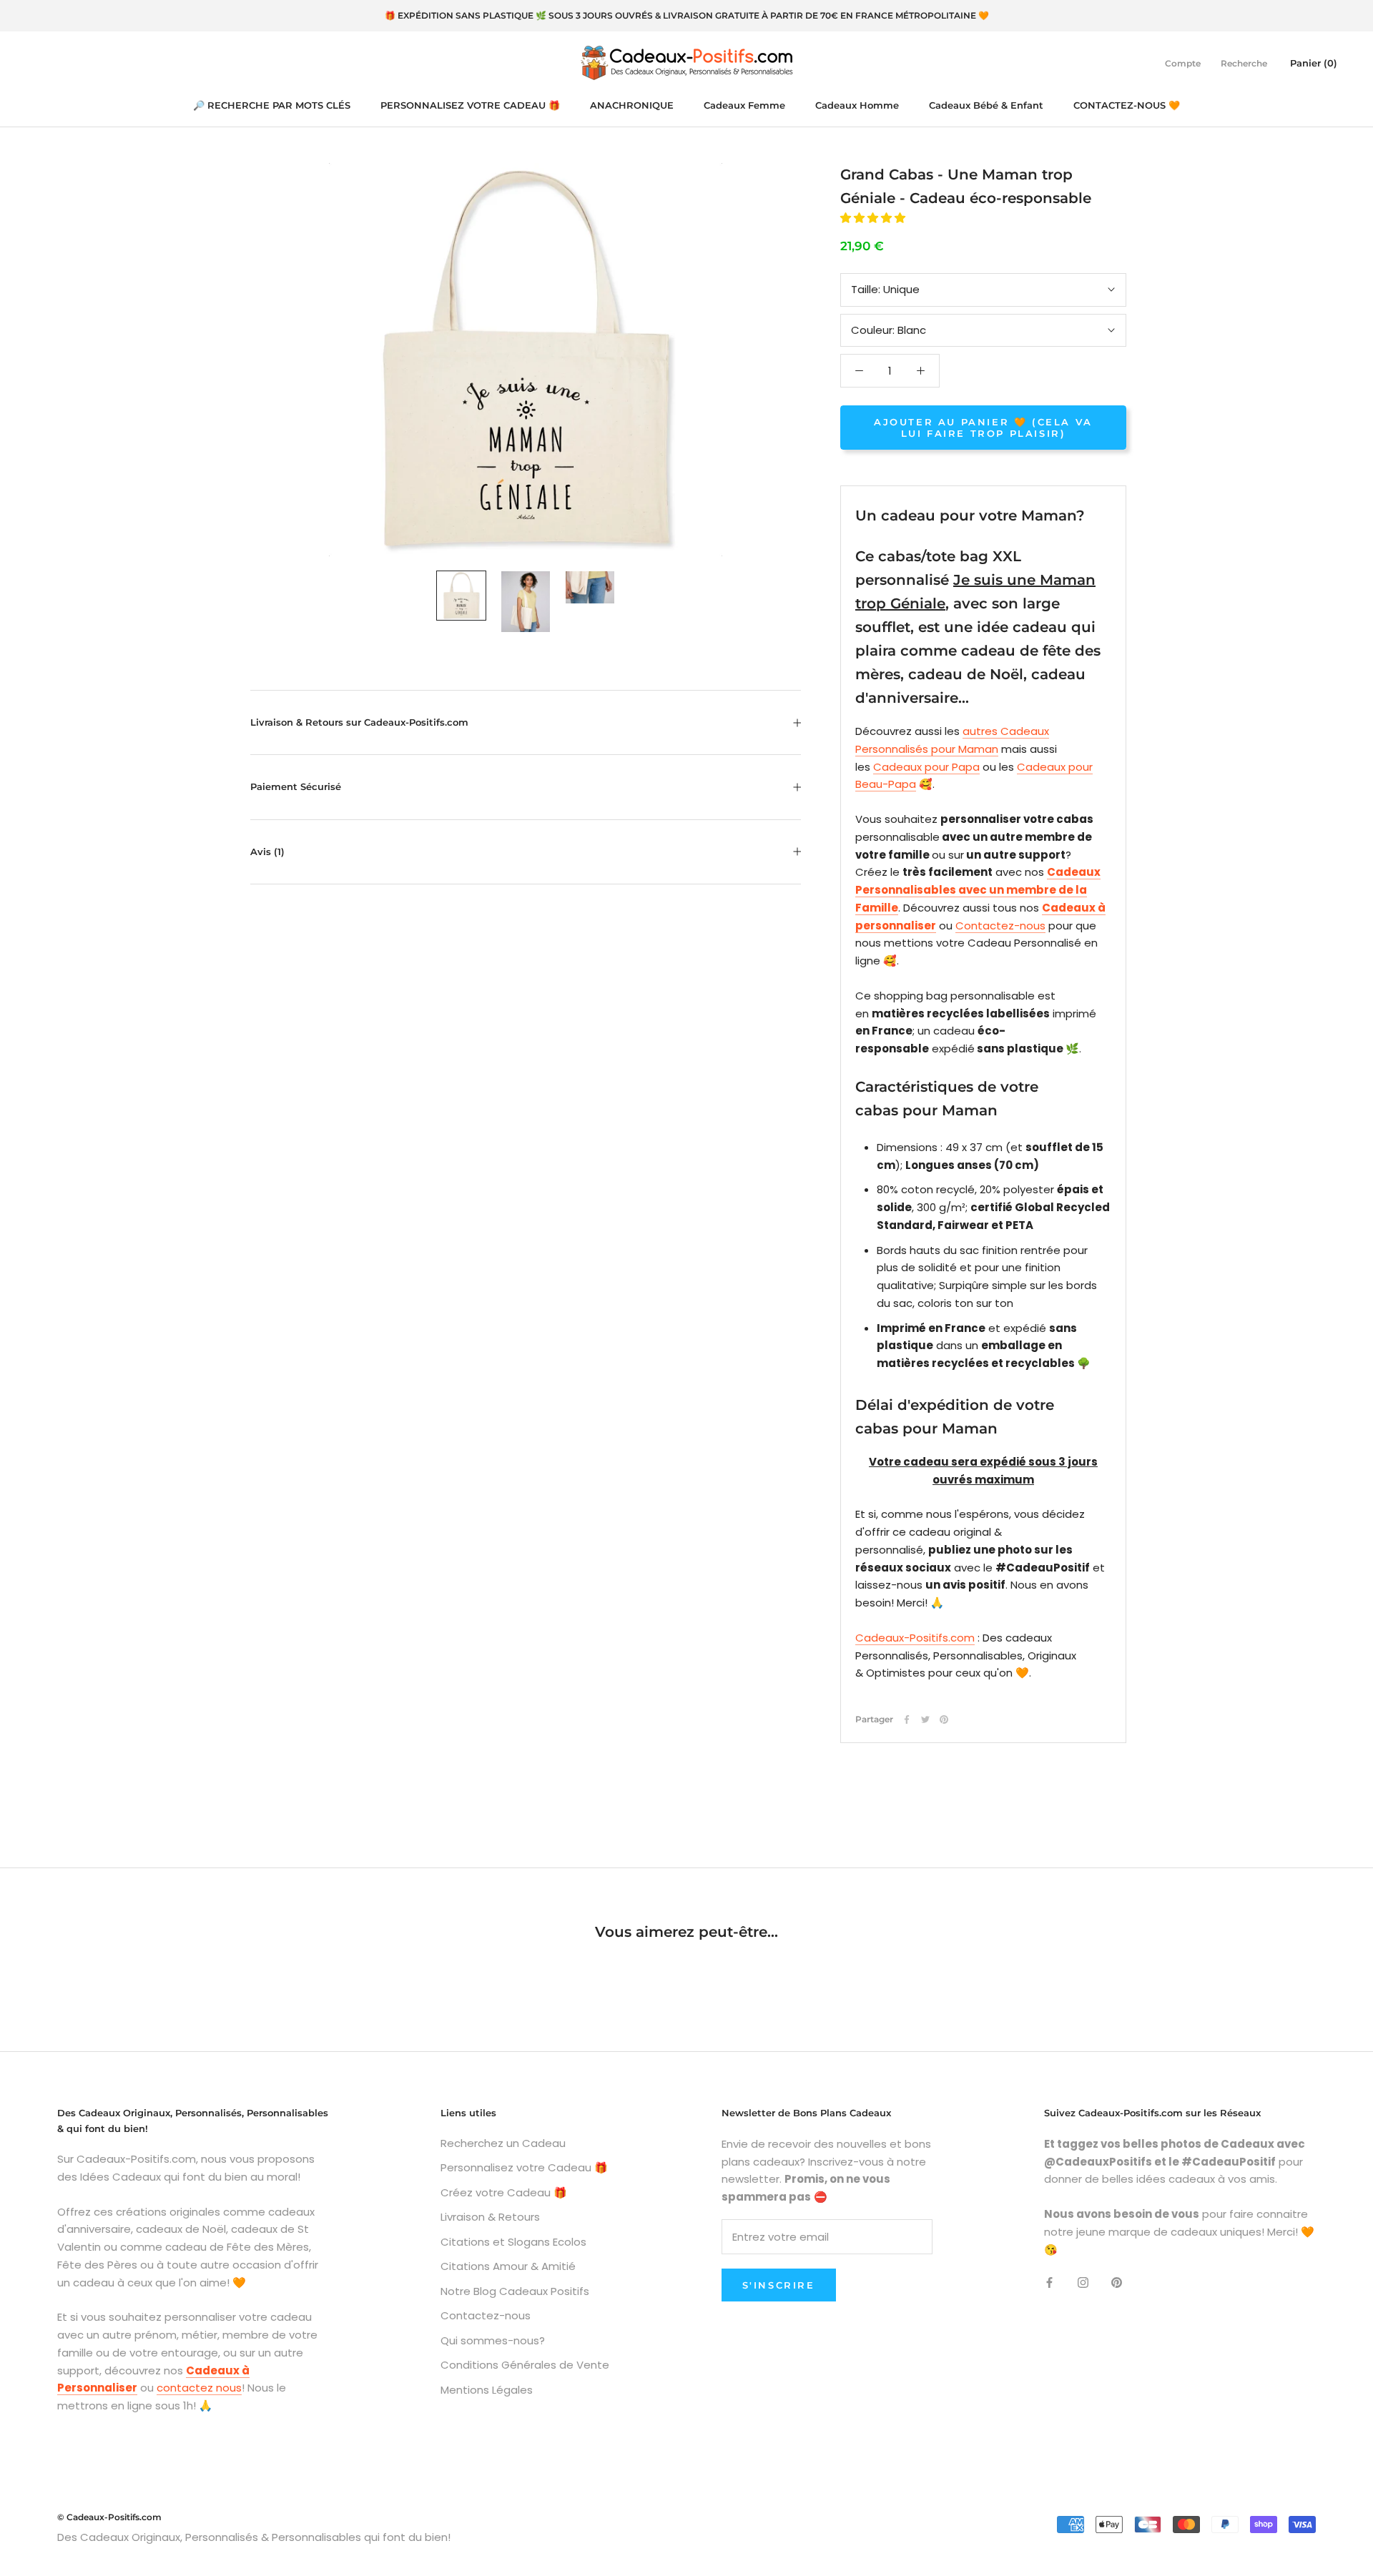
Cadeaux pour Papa (926, 767)
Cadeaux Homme (857, 105)
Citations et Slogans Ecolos (513, 2242)
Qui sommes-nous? (493, 2340)
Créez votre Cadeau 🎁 (504, 2192)
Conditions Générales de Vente (525, 2365)
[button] (874, 218)
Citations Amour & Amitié (508, 2266)
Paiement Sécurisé (296, 786)
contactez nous (199, 2388)
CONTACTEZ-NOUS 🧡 (1127, 105)
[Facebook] (907, 1719)
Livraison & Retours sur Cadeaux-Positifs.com (359, 722)
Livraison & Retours (490, 2217)
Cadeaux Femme (744, 105)
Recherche (1244, 63)
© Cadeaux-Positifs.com (109, 2517)
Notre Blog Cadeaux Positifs (515, 2291)
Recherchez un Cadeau (503, 2143)
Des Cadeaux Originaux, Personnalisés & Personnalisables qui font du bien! (254, 2537)
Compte (1183, 63)
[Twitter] (925, 1719)
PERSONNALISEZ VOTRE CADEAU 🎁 (470, 105)
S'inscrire (779, 2285)
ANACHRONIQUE (632, 105)
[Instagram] (1083, 2282)
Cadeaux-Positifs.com (915, 1638)
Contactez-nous (1000, 926)
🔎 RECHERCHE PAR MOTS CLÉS (272, 105)
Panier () (1314, 62)
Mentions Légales (487, 2390)
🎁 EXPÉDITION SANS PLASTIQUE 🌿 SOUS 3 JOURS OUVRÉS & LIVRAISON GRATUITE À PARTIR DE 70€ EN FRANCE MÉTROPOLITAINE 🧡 (687, 15)
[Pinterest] (944, 1719)
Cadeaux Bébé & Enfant (986, 105)
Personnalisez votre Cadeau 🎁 (524, 2167)
